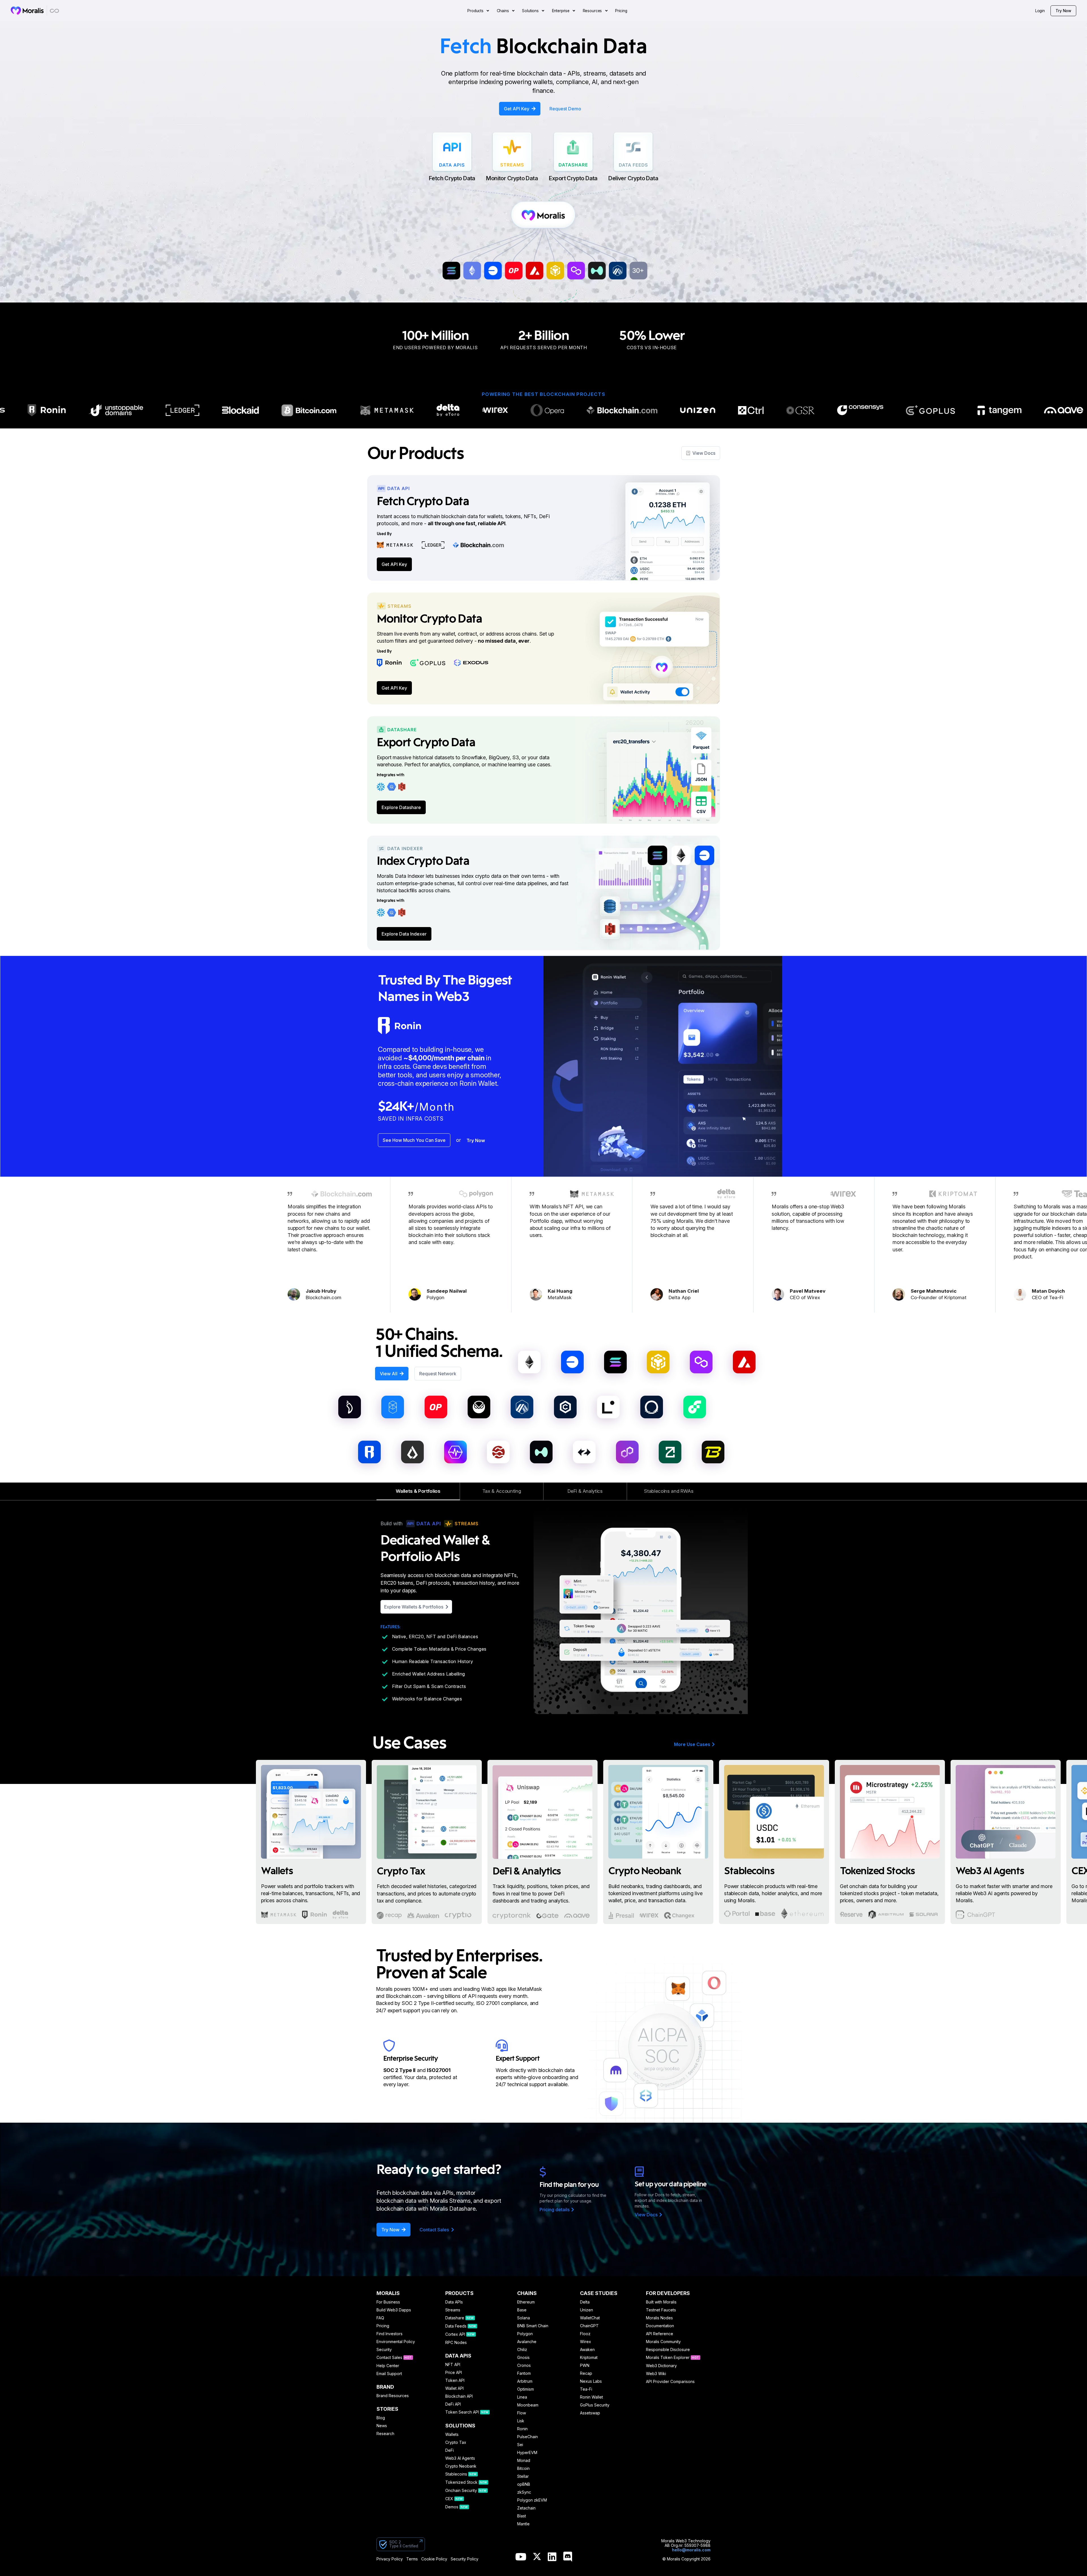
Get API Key (394, 564)
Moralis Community (663, 2342)
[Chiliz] (350, 1407)
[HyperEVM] (541, 1452)
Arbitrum (525, 2381)
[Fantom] (393, 1407)
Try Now (1063, 11)
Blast (522, 2516)
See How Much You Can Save (414, 1140)
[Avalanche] (744, 1362)
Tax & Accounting (502, 1491)
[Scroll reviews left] (366, 1247)
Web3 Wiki (656, 2374)
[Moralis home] (27, 10)
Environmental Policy (396, 2342)
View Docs (704, 453)
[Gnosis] (479, 1407)
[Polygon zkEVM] (627, 1452)
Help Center (388, 2366)
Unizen (587, 2310)
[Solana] (615, 1362)
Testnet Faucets (661, 2310)
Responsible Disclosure (668, 2350)
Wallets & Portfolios (418, 1491)
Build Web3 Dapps (394, 2310)
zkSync (524, 2492)
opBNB (524, 2484)
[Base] (572, 1362)
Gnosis (523, 2358)
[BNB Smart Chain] (658, 1362)
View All (389, 1374)
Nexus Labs (591, 2381)
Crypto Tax (456, 2442)
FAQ (380, 2318)
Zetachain (526, 2508)
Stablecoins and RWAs (669, 1491)
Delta (585, 2302)
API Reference (660, 2334)
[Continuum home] (55, 11)
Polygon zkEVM (532, 2500)
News (382, 2426)
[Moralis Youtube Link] (521, 2557)
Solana (524, 2318)
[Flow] (695, 1407)
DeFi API (453, 2404)
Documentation (660, 2326)
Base (522, 2310)
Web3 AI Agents (460, 2458)
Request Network (438, 1374)
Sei (520, 2445)
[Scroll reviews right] (721, 1247)
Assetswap (590, 2413)
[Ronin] (369, 1452)
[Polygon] (701, 1362)
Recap (586, 2373)
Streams (453, 2310)
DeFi (450, 2450)
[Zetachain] (670, 1452)
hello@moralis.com (691, 2550)
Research (385, 2434)
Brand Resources (393, 2396)
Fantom (524, 2373)
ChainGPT (589, 2326)
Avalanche (527, 2342)
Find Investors (390, 2334)
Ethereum (526, 2302)
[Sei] (498, 1452)
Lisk (521, 2421)
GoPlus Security (595, 2405)
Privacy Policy (390, 2559)
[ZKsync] (584, 1452)
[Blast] (713, 1452)
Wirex (586, 2342)
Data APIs (454, 2302)
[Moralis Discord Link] (568, 2557)
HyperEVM (527, 2453)
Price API (454, 2373)
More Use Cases (692, 1744)
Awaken (587, 2350)
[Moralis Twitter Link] (537, 2558)
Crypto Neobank (461, 2466)
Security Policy (465, 2559)
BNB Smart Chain (533, 2326)
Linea (522, 2397)
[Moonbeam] (652, 1407)
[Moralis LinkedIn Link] (552, 2557)
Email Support (389, 2374)
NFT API (453, 2365)
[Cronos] (565, 1407)
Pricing (383, 2326)
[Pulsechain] (455, 1452)
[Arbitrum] (522, 1407)
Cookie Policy (434, 2559)
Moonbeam (528, 2405)
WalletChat (590, 2318)
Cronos (524, 2365)
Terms (412, 2559)
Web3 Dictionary (661, 2366)
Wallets (452, 2435)
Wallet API (454, 2388)
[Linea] (608, 1407)
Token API (455, 2380)
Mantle (523, 2524)
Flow (522, 2413)
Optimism (526, 2389)
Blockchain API (459, 2396)
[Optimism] (436, 1407)
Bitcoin (523, 2468)
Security (384, 2350)
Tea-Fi (586, 2389)
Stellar (523, 2476)
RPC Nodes (456, 2343)
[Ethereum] (529, 1362)
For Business (388, 2302)
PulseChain (528, 2437)
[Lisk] (412, 1452)
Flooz (585, 2334)
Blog (381, 2418)
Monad (524, 2461)
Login (1040, 11)
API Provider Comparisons (670, 2382)
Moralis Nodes (659, 2318)
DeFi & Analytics (585, 1491)
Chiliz (522, 2350)
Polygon (525, 2334)
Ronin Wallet (591, 2397)
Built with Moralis (661, 2302)
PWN (585, 2365)
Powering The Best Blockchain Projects (543, 394)
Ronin (522, 2429)
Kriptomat (589, 2358)
